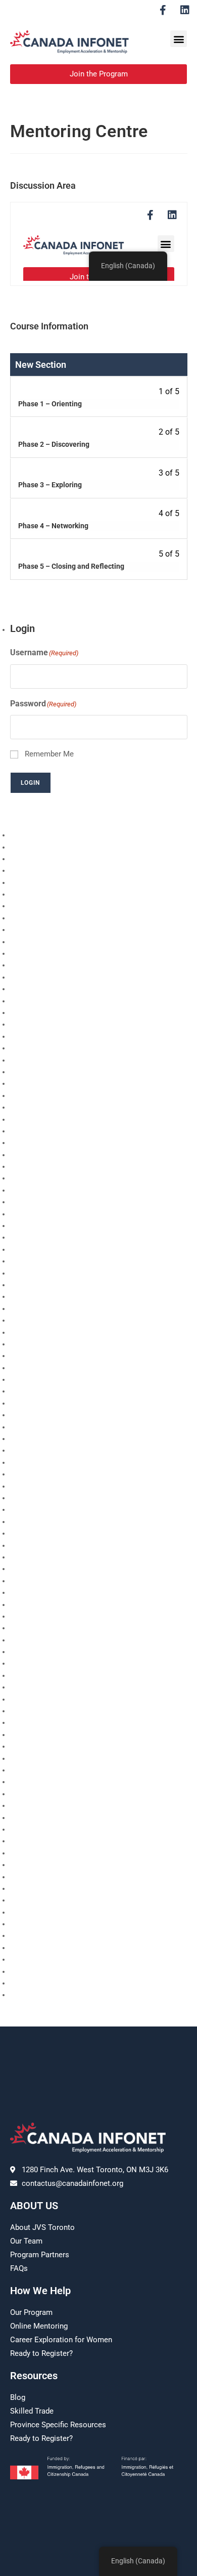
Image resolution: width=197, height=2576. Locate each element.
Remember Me (49, 754)
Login (31, 783)
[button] (179, 39)
